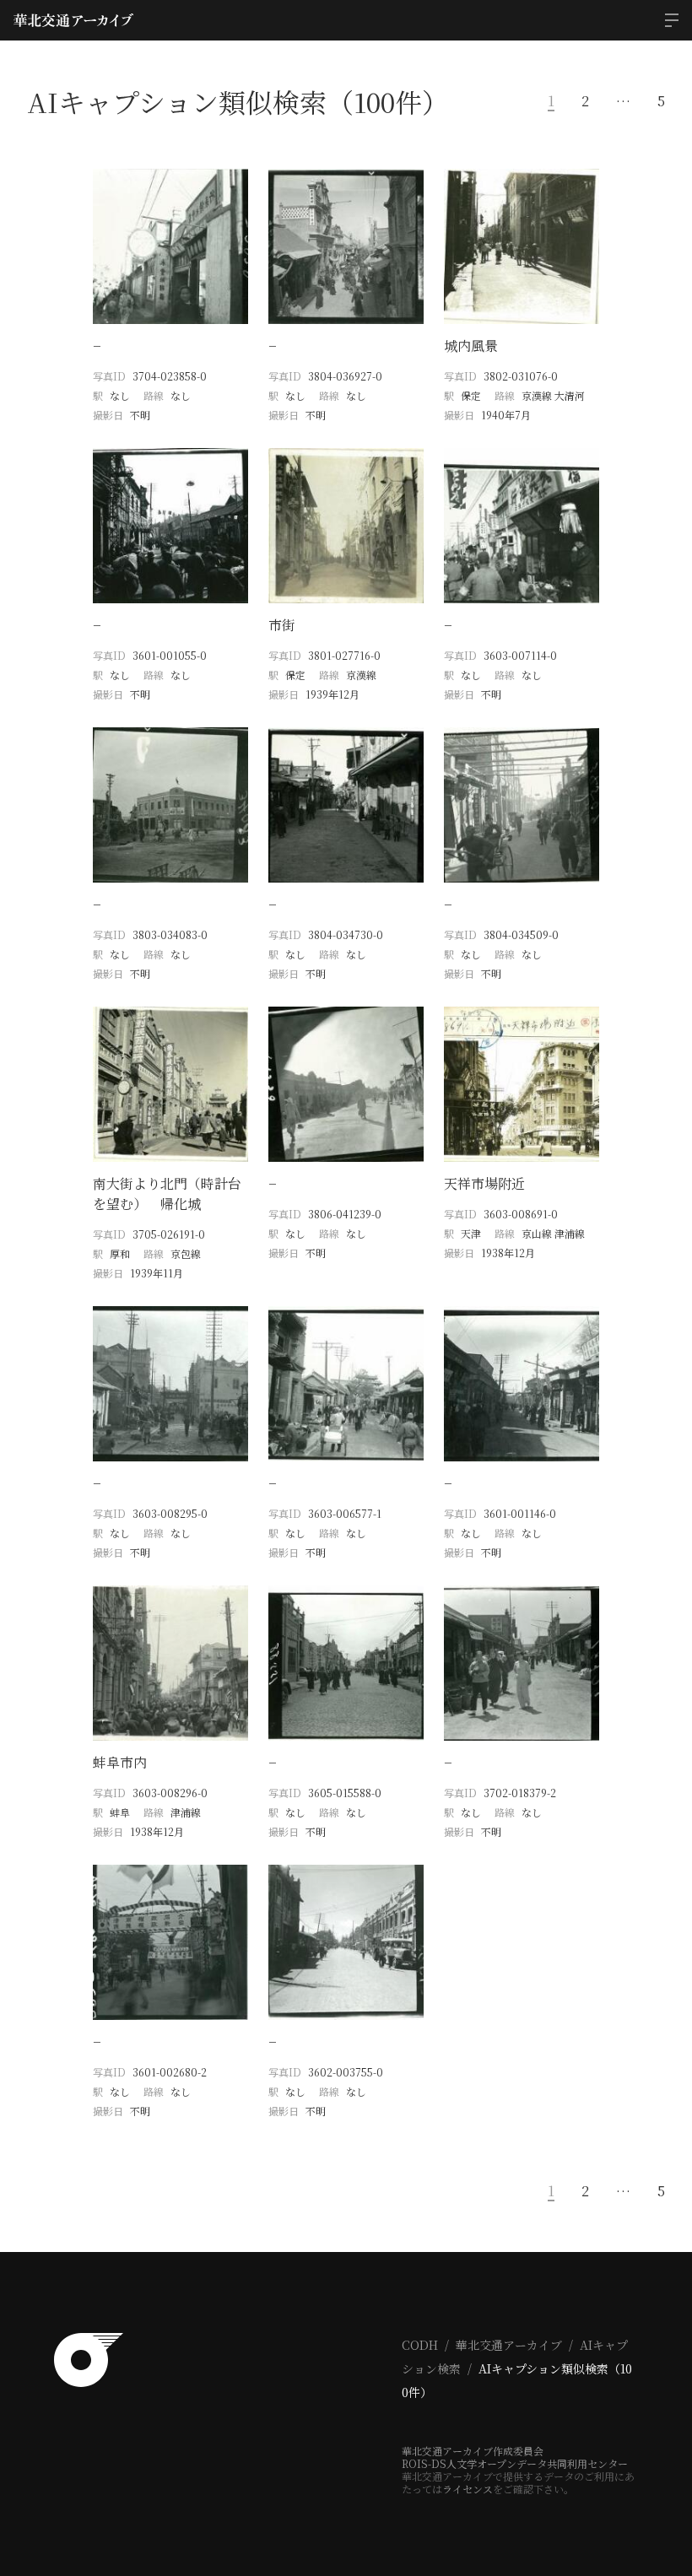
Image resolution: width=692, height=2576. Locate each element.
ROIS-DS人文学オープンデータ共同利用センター (515, 2463)
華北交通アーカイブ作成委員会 (473, 2451)
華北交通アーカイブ (509, 2345)
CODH (420, 2345)
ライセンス (468, 2489)
